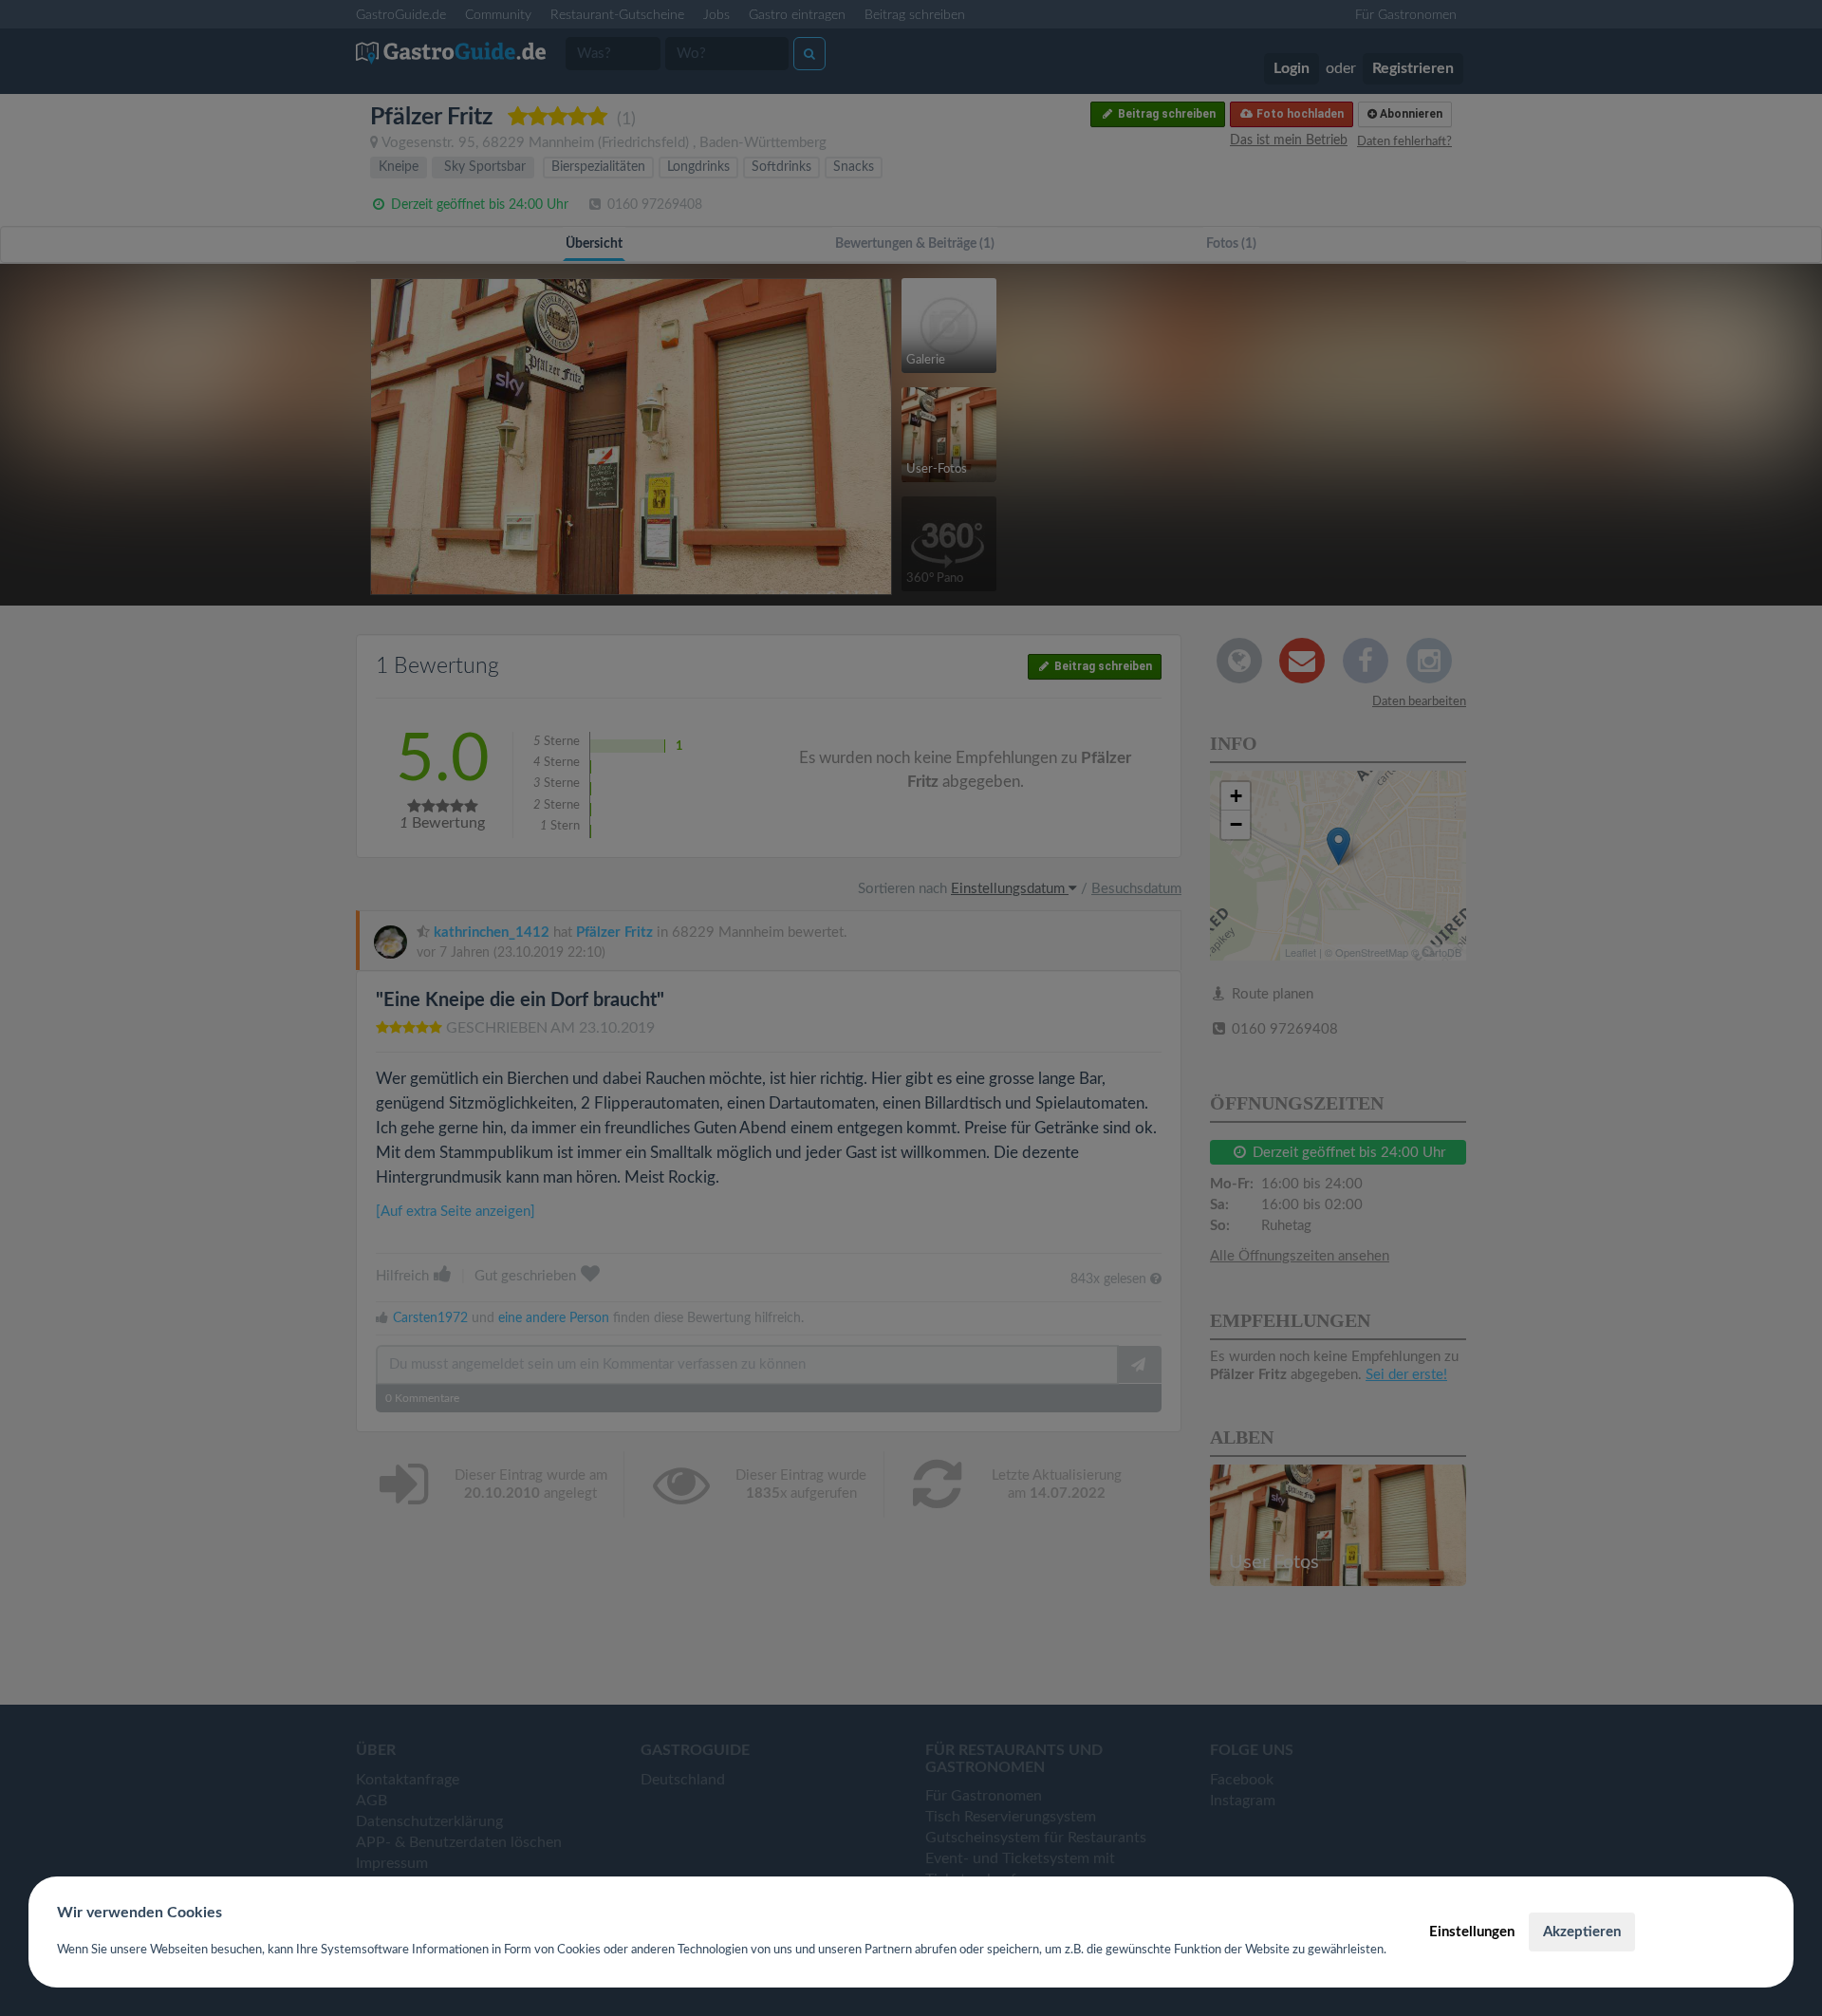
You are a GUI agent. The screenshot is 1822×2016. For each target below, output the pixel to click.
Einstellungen (1472, 1932)
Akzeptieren (1582, 1932)
